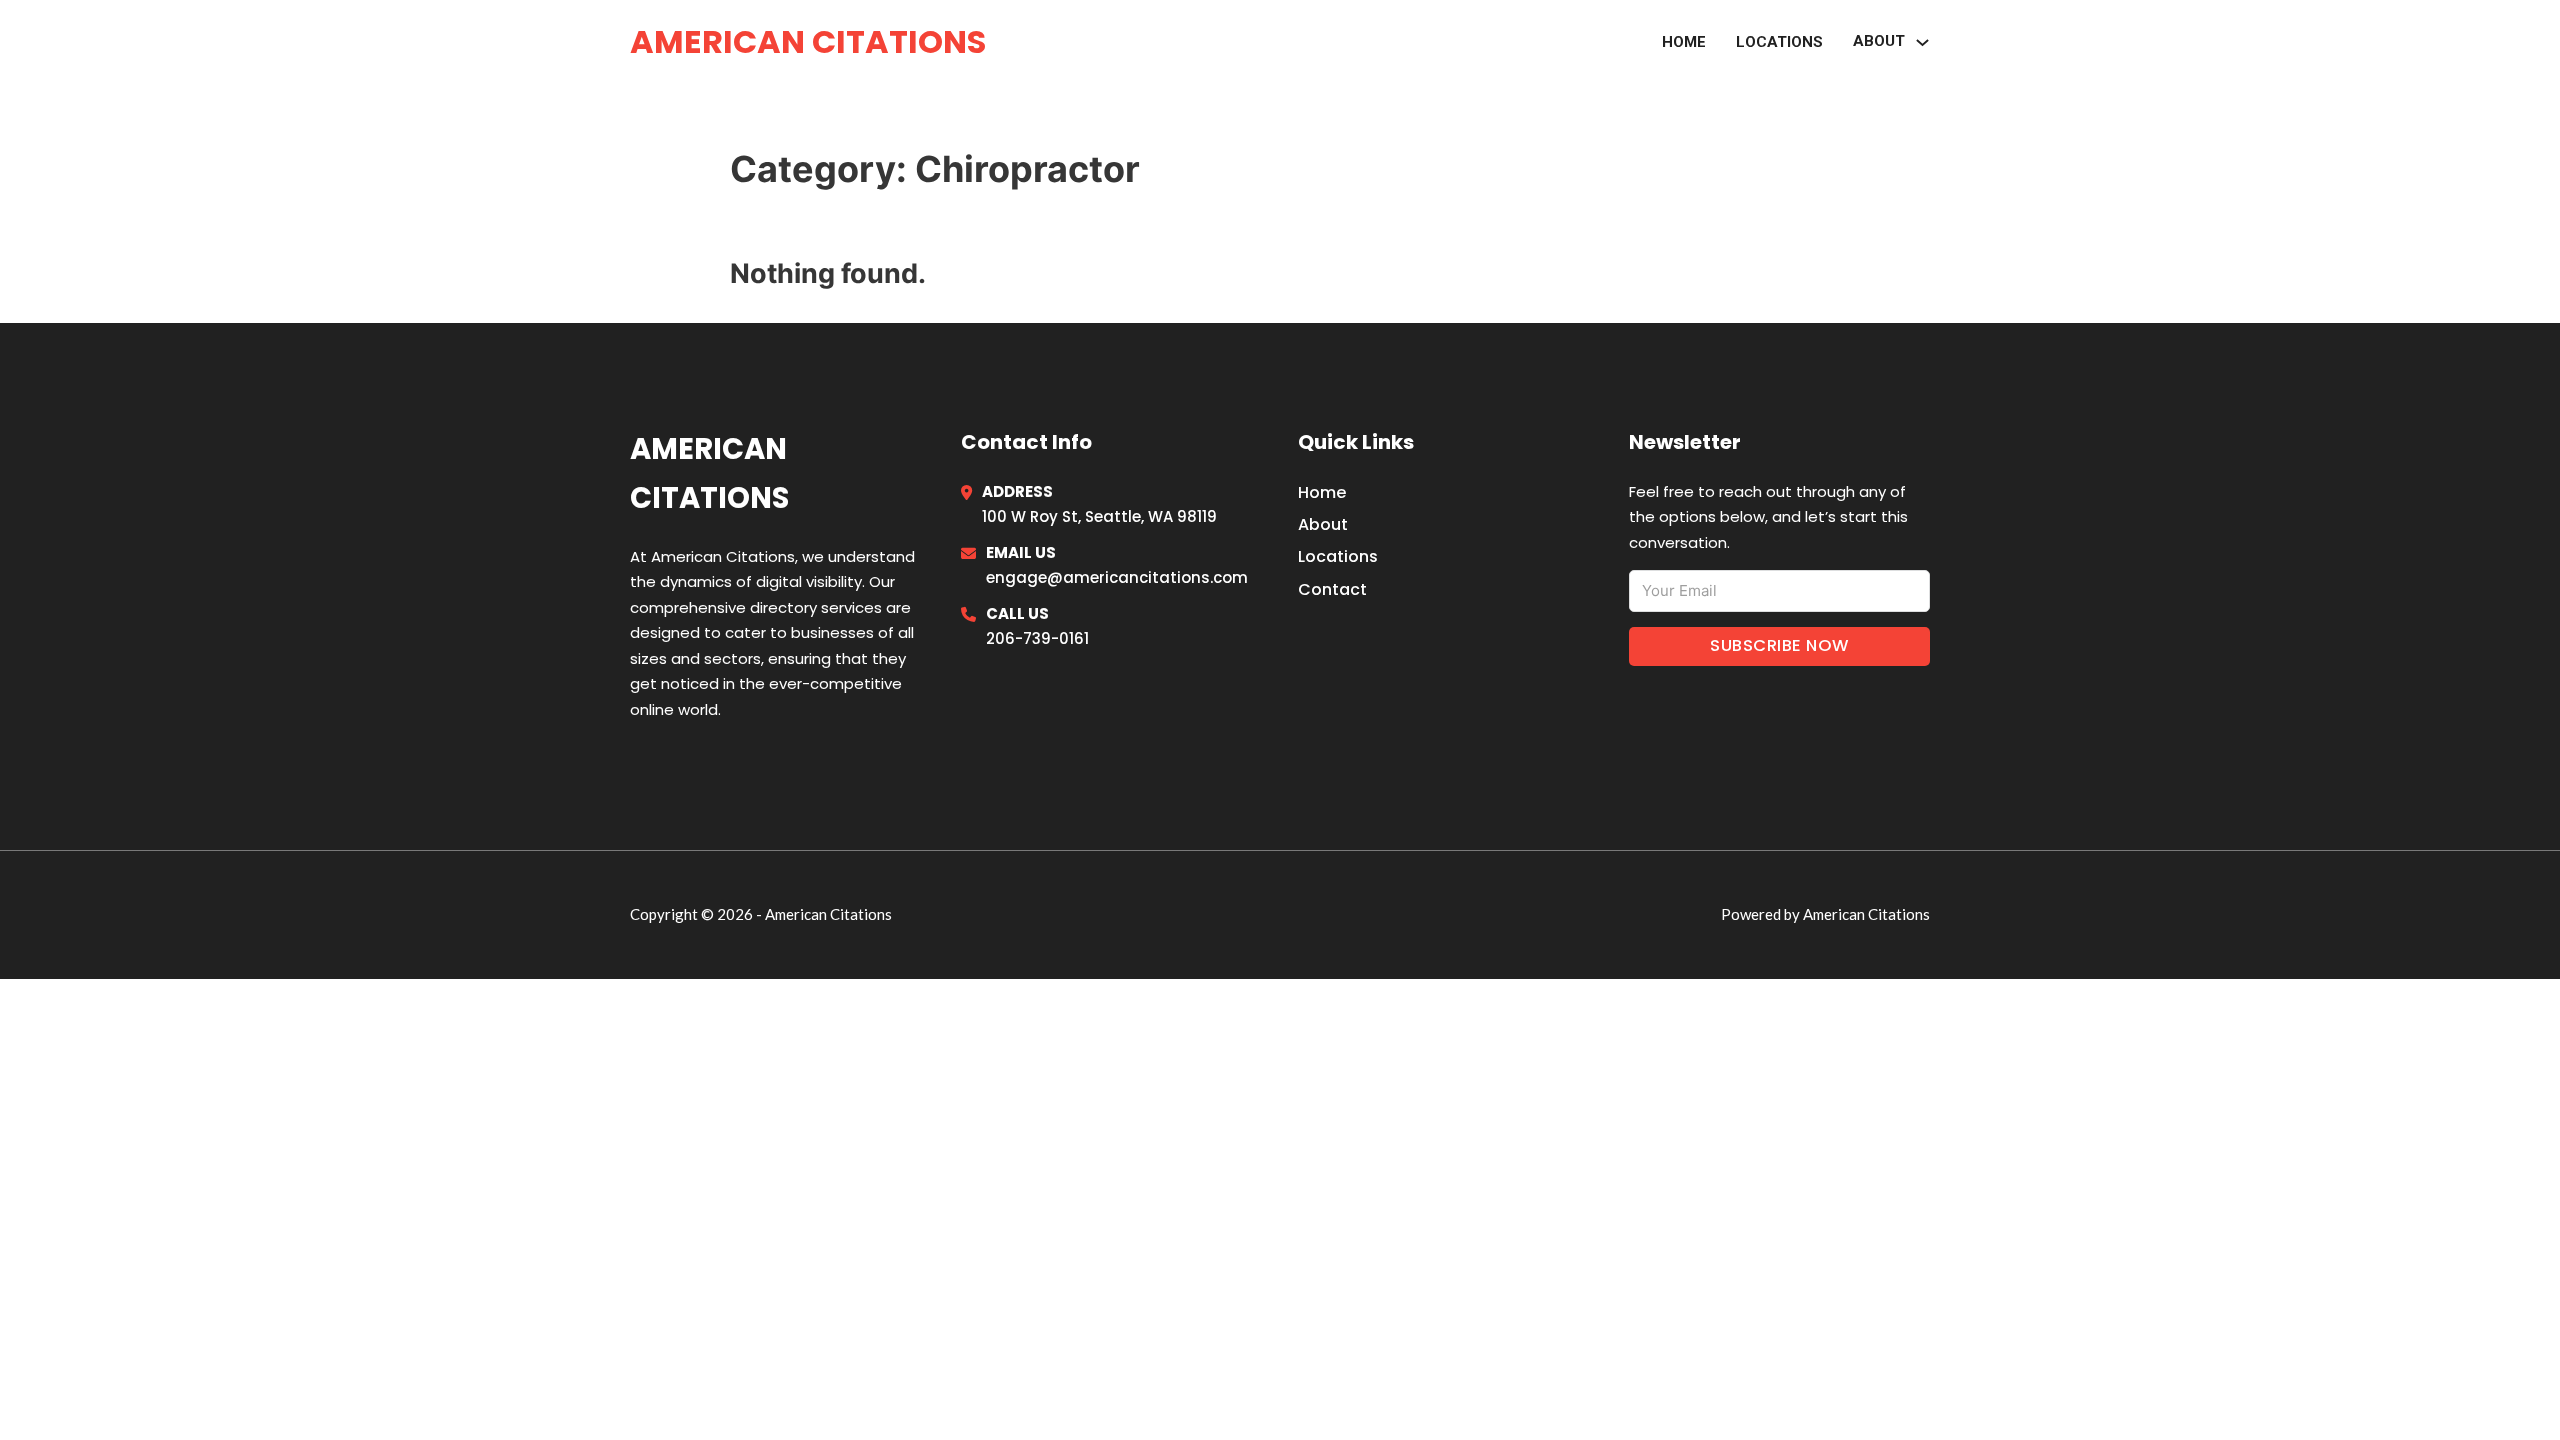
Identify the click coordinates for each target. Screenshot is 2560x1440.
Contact (1332, 589)
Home (1684, 42)
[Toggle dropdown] (1922, 42)
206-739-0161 (1037, 638)
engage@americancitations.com (1117, 577)
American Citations (808, 41)
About (1323, 524)
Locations (1779, 42)
